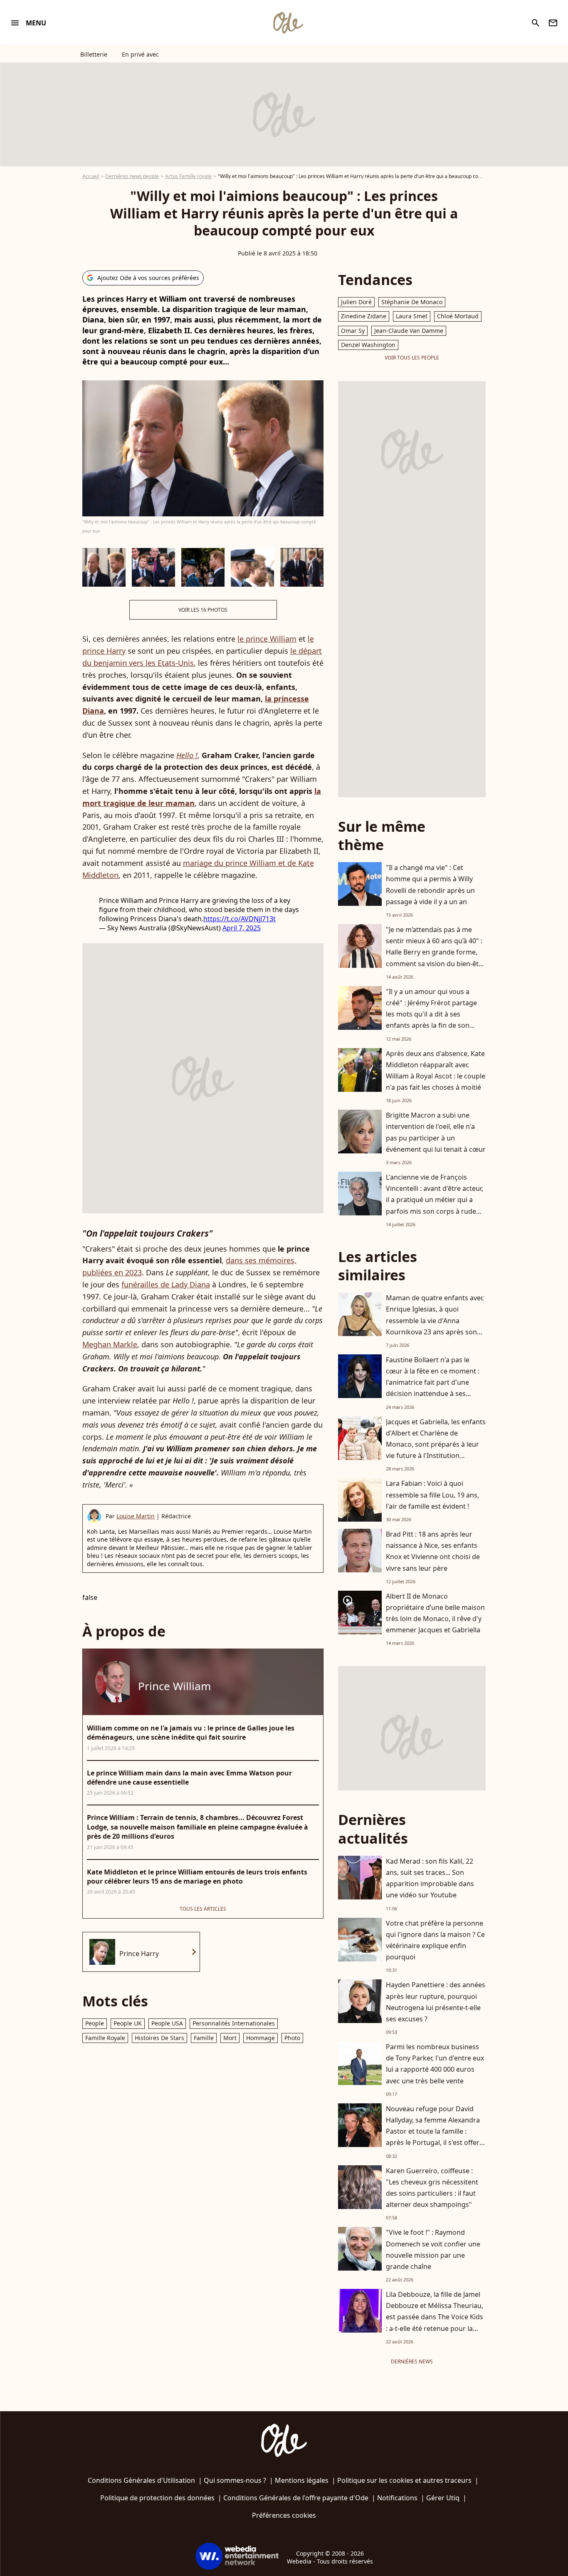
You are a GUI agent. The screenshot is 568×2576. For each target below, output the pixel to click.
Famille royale (105, 2038)
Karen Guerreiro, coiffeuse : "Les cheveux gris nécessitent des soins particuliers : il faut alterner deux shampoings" (432, 2188)
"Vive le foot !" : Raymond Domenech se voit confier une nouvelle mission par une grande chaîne (433, 2249)
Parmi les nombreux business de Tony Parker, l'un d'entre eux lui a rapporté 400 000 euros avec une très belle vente (435, 2064)
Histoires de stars (159, 2038)
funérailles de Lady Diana (166, 1284)
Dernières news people (132, 176)
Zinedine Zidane (364, 316)
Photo (292, 2038)
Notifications (397, 2498)
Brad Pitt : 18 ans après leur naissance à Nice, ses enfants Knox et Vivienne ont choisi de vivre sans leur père (433, 1551)
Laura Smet (412, 316)
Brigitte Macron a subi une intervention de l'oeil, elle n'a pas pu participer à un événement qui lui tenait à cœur (436, 1132)
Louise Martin (136, 1516)
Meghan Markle (110, 1344)
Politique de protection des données (157, 2498)
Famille (204, 2038)
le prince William (267, 639)
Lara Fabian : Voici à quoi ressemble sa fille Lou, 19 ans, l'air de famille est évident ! (432, 1495)
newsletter (553, 23)
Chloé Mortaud (458, 316)
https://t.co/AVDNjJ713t (240, 919)
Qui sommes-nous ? (235, 2480)
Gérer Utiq (443, 2498)
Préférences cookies (284, 2515)
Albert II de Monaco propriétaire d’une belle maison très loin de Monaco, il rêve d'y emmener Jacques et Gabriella (435, 1613)
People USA (167, 2023)
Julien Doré (356, 302)
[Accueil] (288, 23)
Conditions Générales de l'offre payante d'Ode (296, 2498)
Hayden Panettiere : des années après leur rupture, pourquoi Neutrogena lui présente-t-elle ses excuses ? (436, 2002)
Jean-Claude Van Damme (409, 331)
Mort (230, 2038)
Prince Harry (139, 1954)
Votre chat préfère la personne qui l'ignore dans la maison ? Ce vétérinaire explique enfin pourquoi (435, 1940)
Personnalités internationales (234, 2023)
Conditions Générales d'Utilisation (141, 2480)
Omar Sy (353, 331)
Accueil (91, 176)
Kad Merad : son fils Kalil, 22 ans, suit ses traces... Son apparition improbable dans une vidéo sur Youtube (430, 1878)
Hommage (261, 2038)
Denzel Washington (368, 345)
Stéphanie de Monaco (412, 302)
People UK (128, 2023)
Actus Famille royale (188, 176)
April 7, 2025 (242, 928)
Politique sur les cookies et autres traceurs (404, 2480)
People (95, 2023)
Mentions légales (302, 2480)
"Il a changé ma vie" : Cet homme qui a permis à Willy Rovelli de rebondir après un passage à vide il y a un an (430, 885)
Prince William (174, 1686)
